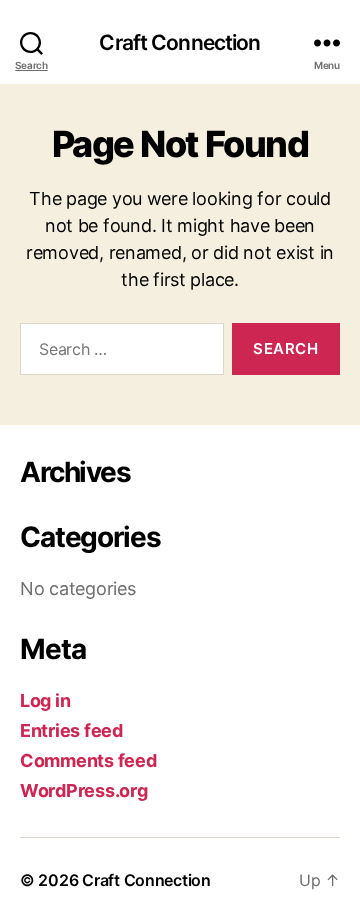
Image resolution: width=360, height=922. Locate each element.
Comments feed (88, 760)
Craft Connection (179, 42)
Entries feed (71, 730)
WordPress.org (84, 790)
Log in (45, 700)
